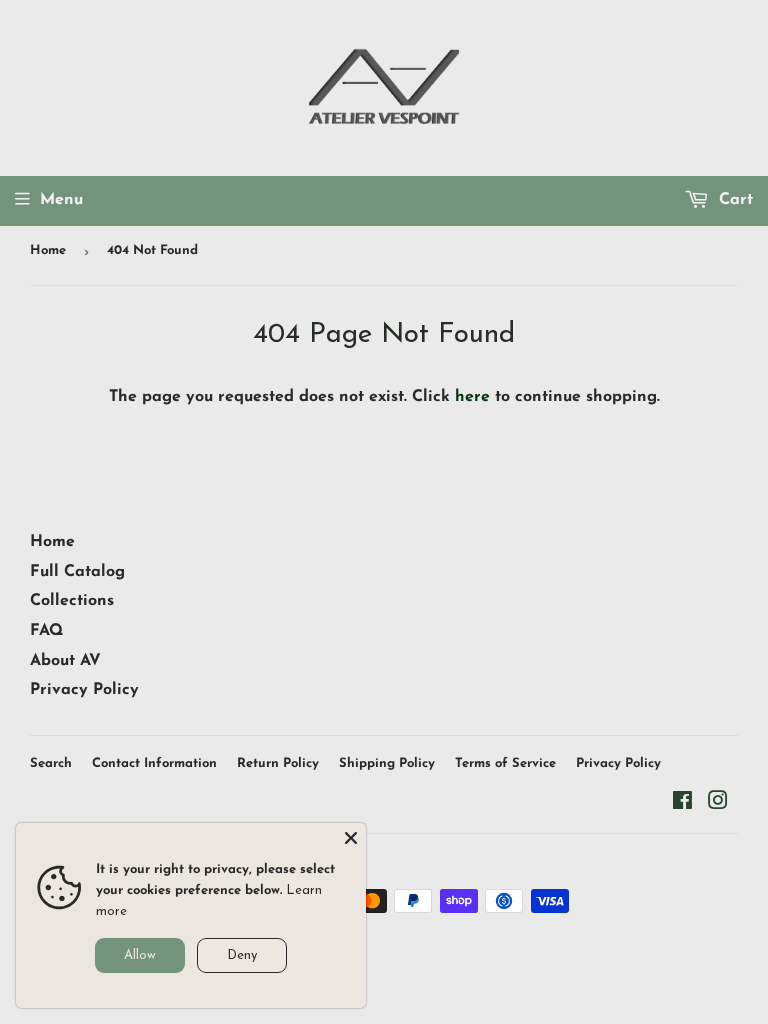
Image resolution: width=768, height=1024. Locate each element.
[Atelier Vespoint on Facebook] (682, 804)
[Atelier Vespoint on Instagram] (718, 804)
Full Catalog (77, 572)
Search (51, 763)
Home (48, 250)
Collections (72, 601)
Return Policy (278, 763)
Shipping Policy (387, 763)
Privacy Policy (84, 690)
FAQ (46, 631)
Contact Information (154, 763)
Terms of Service (505, 763)
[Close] (351, 838)
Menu (61, 200)
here (472, 397)
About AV (65, 661)
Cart (733, 200)
